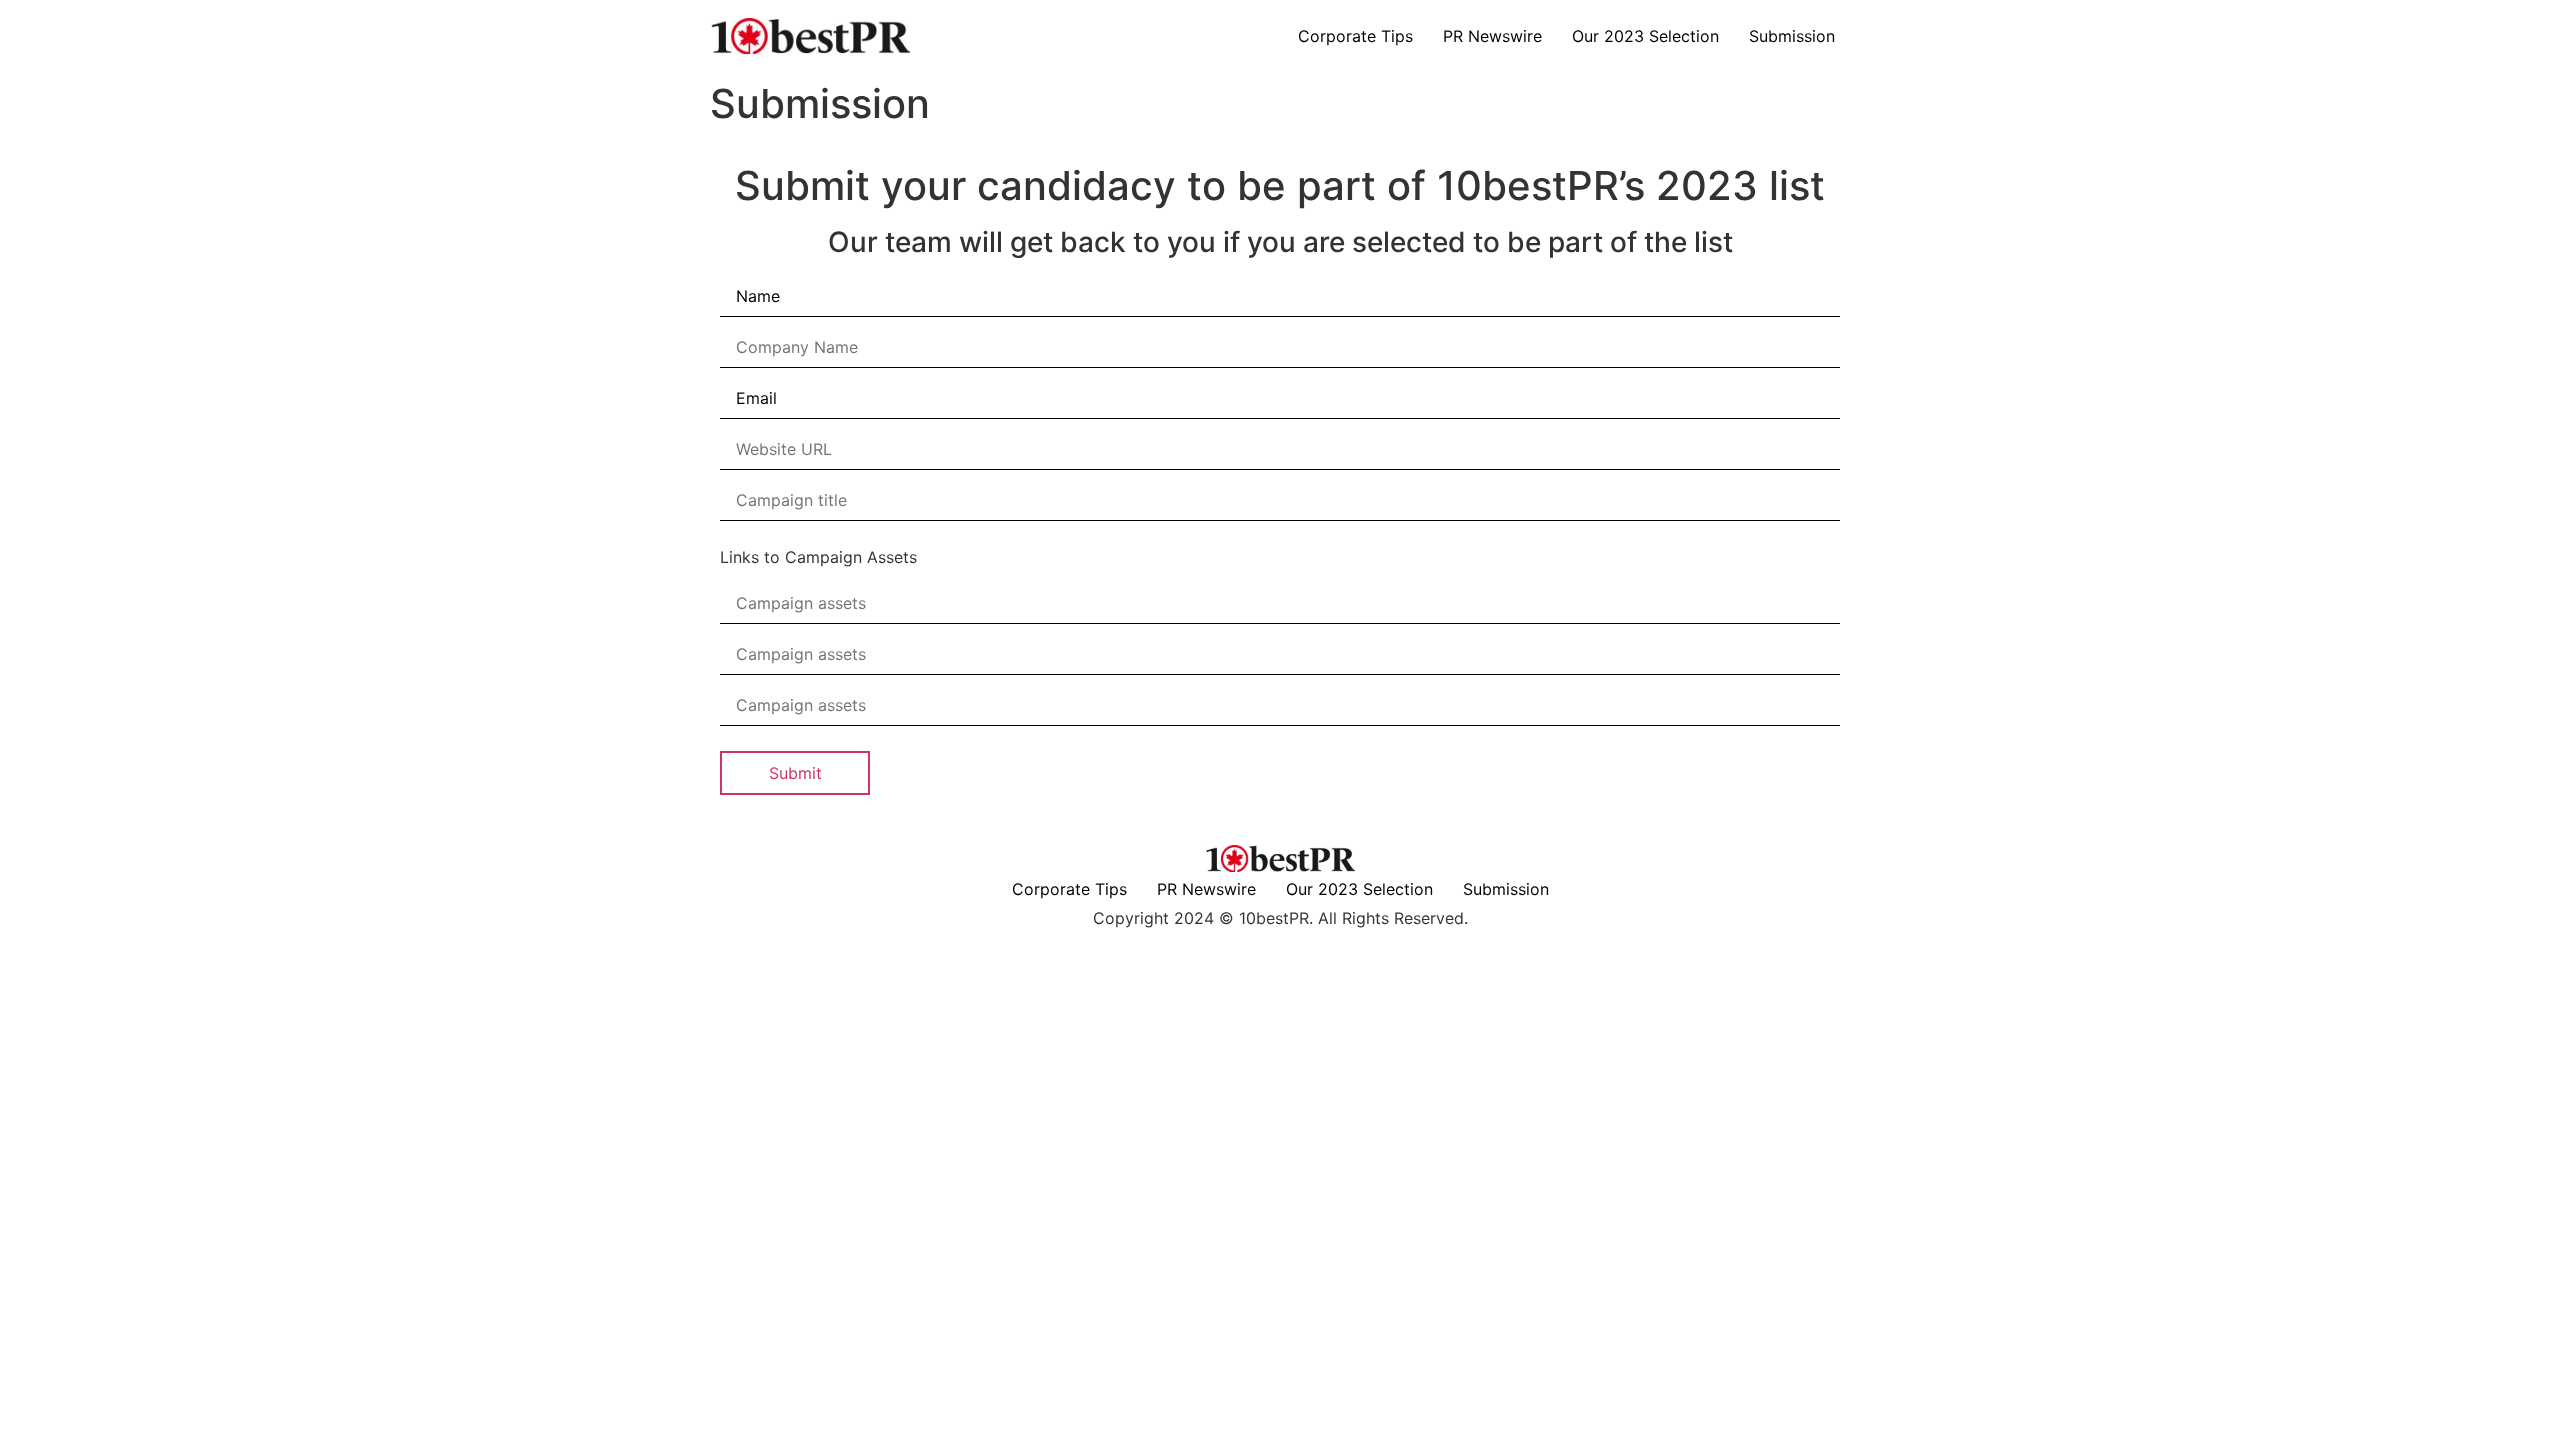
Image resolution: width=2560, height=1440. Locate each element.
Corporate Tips (1355, 36)
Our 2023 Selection (1645, 36)
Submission (1792, 36)
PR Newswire (1492, 36)
